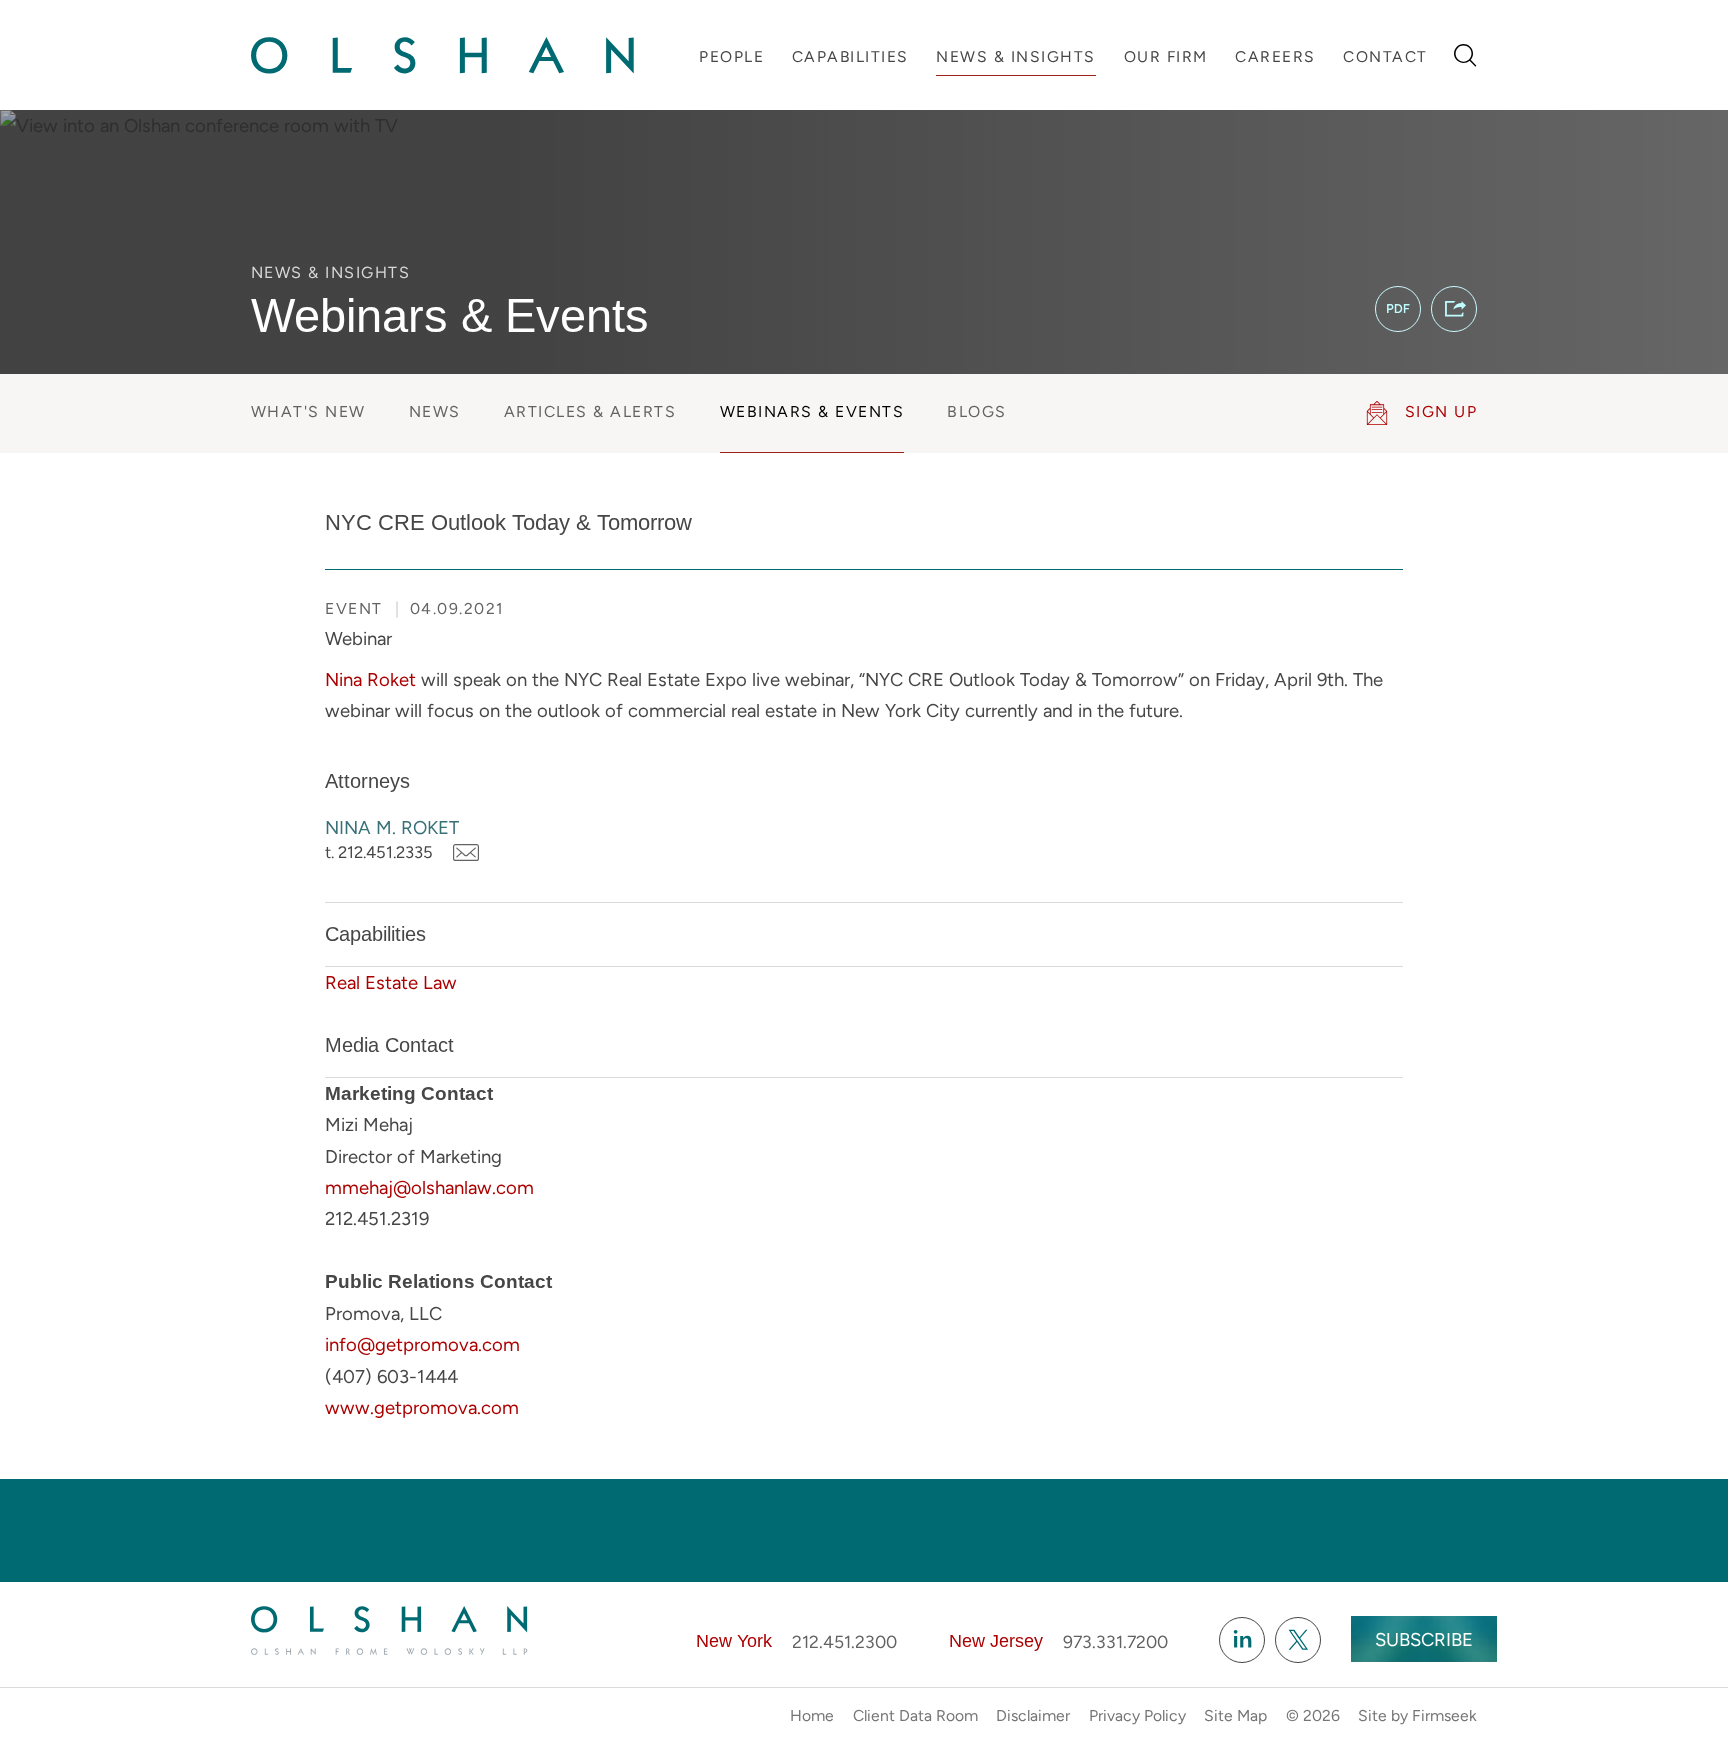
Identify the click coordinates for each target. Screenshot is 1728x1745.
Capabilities (850, 56)
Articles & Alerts (590, 411)
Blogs (977, 411)
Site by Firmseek (1417, 1715)
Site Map (1235, 1715)
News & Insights (1016, 56)
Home (812, 1715)
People (731, 56)
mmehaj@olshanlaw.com (429, 1187)
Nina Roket (370, 679)
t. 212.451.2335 (379, 852)
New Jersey (996, 1641)
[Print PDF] (1398, 309)
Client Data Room (915, 1715)
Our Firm (1166, 56)
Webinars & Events (812, 411)
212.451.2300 (844, 1641)
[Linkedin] (1242, 1640)
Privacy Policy (1137, 1715)
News (435, 411)
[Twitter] (1298, 1640)
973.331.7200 (1115, 1641)
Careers (1275, 56)
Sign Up (1441, 411)
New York (734, 1641)
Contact (1385, 56)
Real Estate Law (391, 982)
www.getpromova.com (422, 1407)
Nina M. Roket (392, 827)
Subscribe (1424, 1639)
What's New (308, 411)
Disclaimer (1033, 1715)
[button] (1454, 309)
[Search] (1465, 55)
